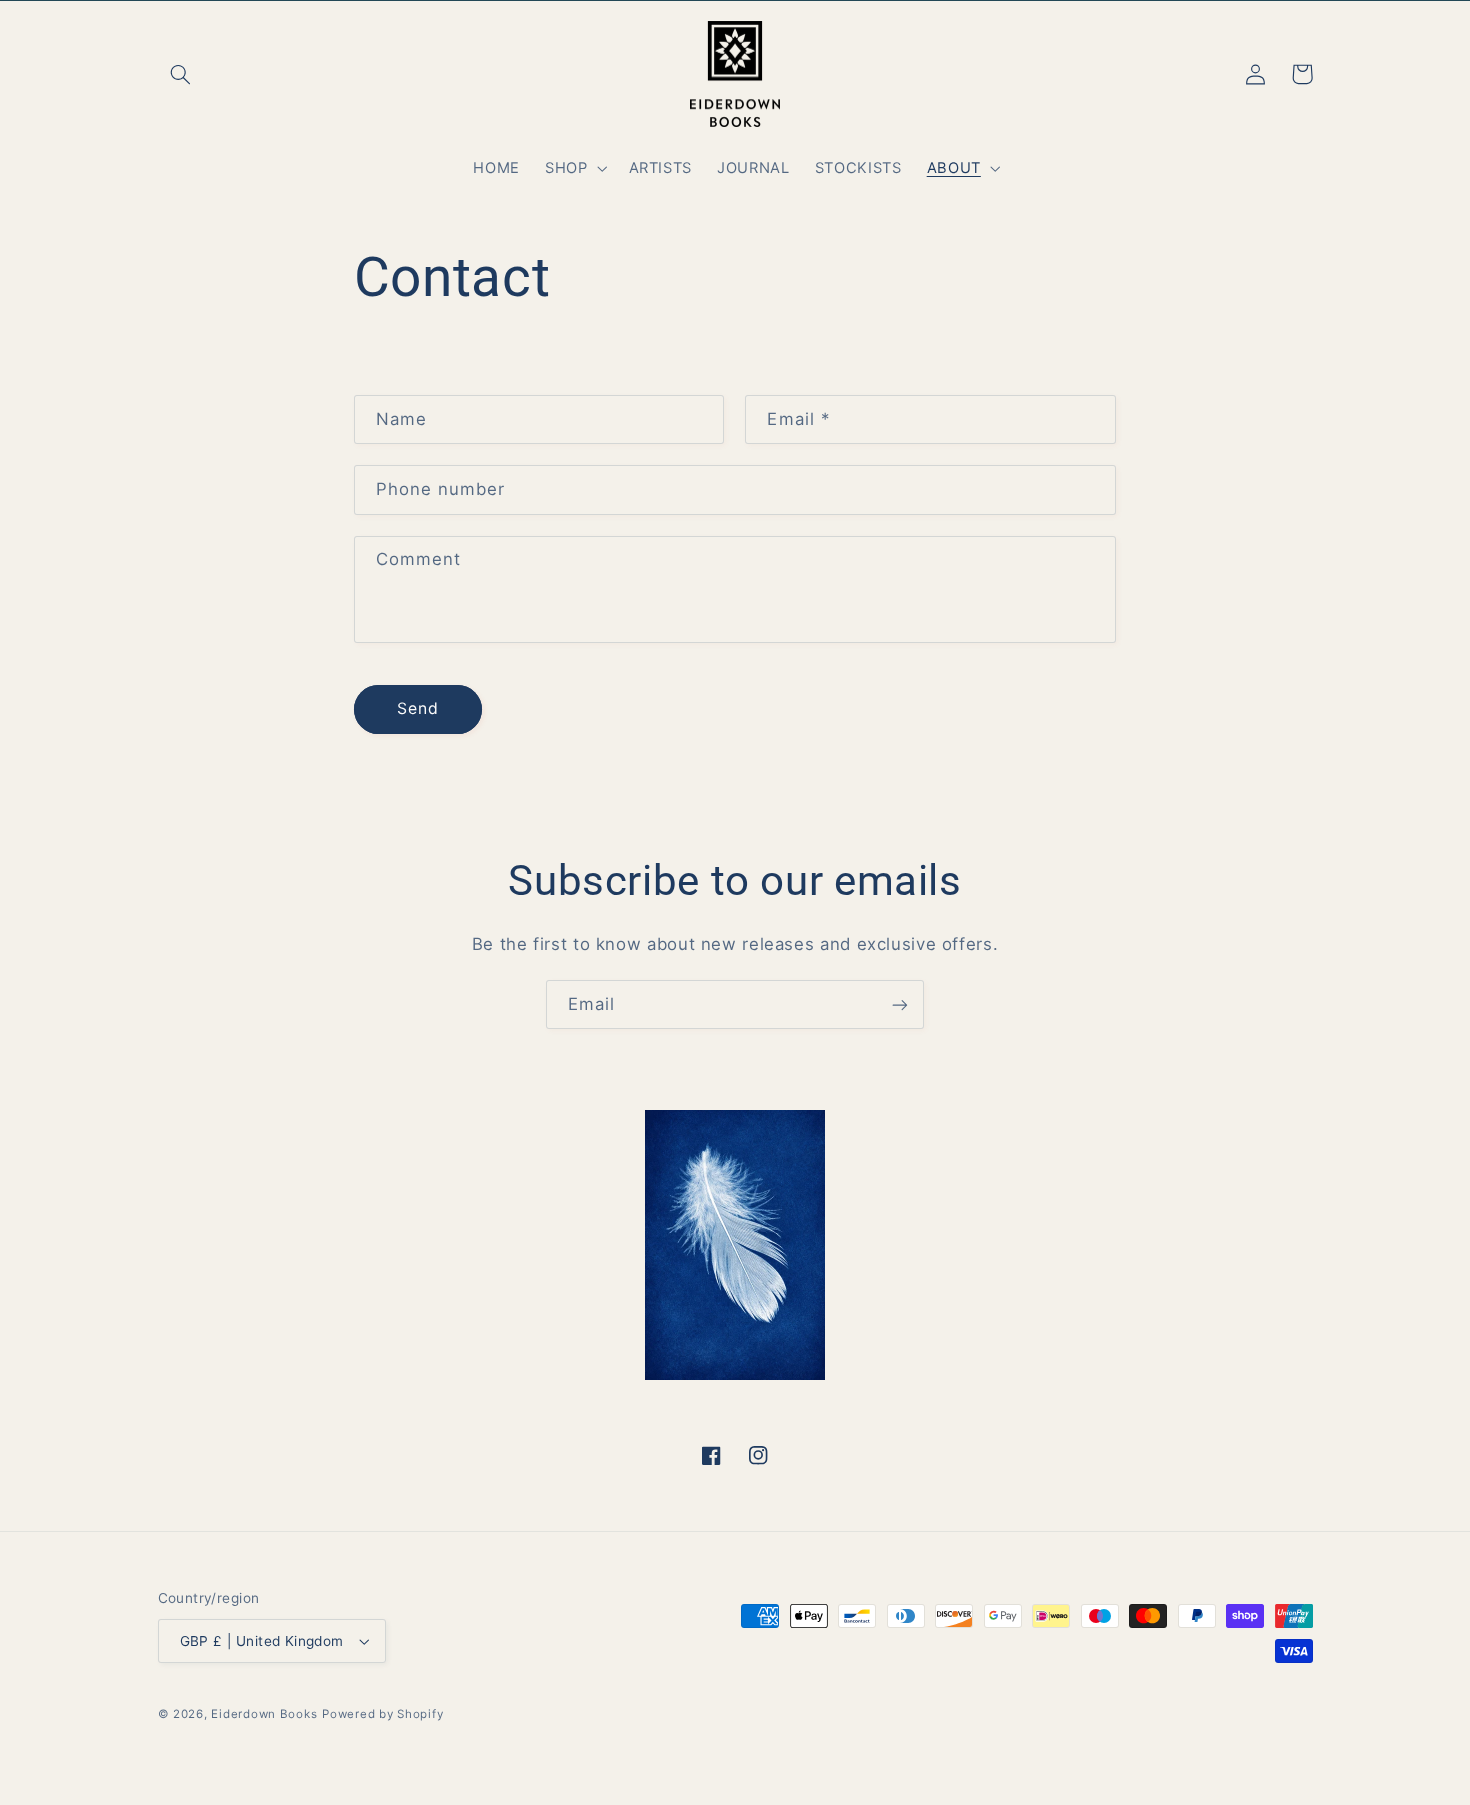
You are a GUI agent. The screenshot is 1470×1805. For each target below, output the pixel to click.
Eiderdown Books (264, 1714)
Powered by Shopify (382, 1714)
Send (418, 708)
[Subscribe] (900, 1004)
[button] (181, 74)
